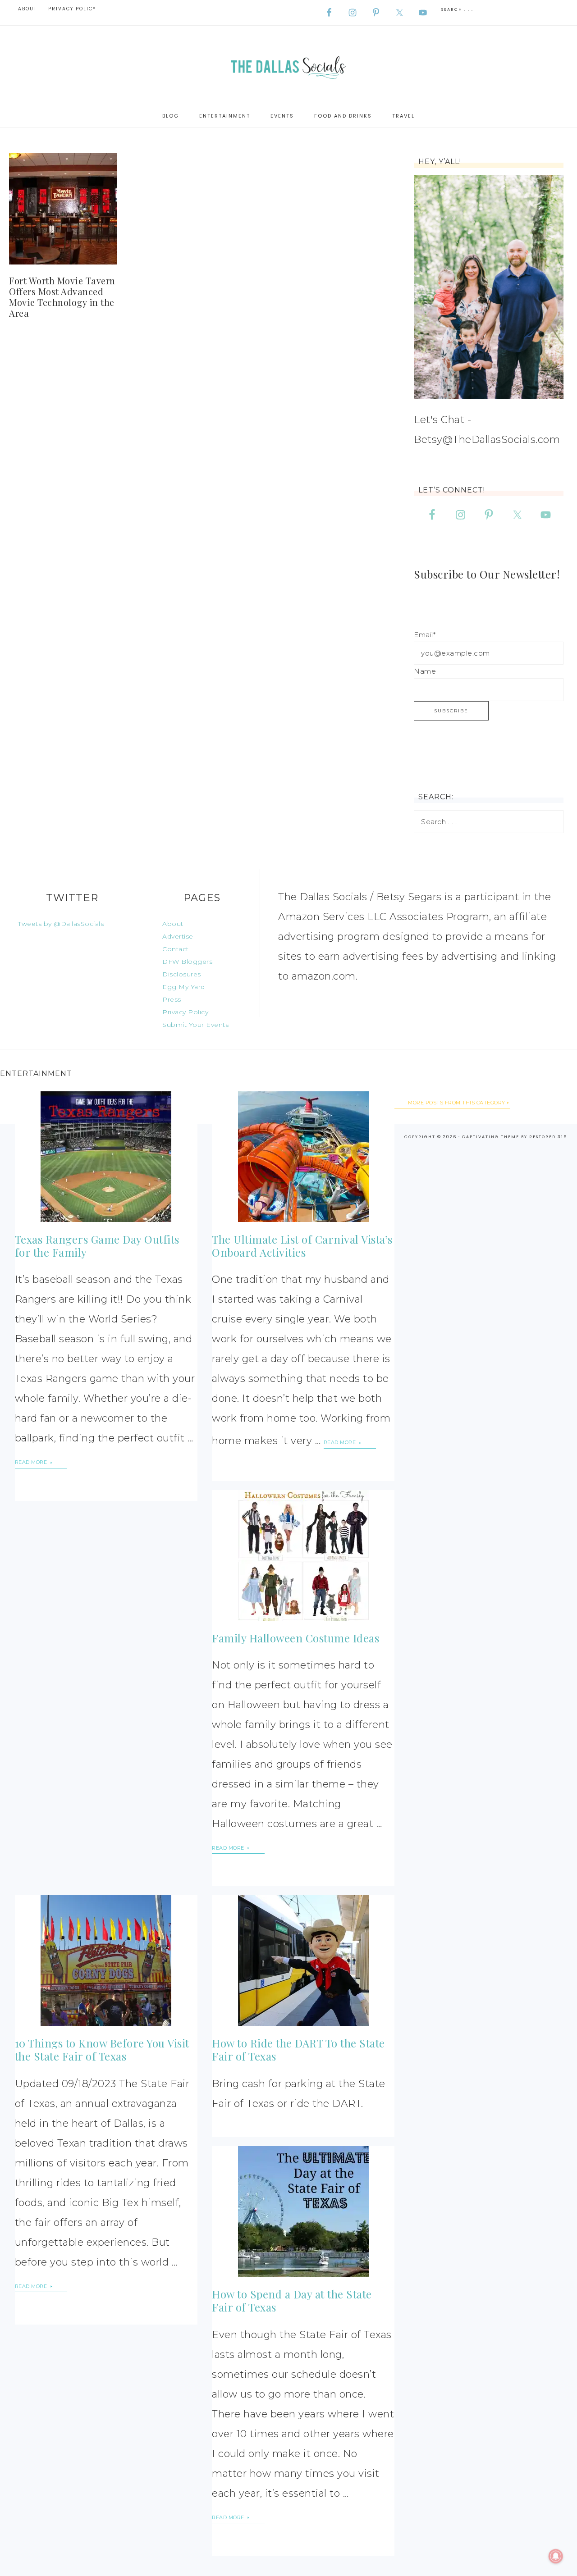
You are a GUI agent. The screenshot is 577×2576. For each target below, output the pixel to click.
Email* (425, 635)
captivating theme (491, 1137)
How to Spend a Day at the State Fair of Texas (292, 2300)
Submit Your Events (195, 1025)
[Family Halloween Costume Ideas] (303, 1555)
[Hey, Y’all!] (489, 287)
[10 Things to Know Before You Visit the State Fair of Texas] (106, 1960)
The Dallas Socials (288, 65)
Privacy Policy (185, 1012)
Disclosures (182, 974)
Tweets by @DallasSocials (61, 924)
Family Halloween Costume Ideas (295, 1638)
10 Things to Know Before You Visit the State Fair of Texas (102, 2049)
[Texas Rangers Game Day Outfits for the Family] (106, 1157)
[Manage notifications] (556, 2556)
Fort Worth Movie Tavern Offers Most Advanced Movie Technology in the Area (62, 297)
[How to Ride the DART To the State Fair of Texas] (303, 1960)
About (173, 924)
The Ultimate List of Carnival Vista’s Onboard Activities (302, 1246)
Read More (32, 1462)
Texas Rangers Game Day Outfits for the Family (97, 1246)
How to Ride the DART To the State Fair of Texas (298, 2049)
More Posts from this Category (457, 1103)
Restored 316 (548, 1137)
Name (425, 671)
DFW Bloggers (187, 962)
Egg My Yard (184, 987)
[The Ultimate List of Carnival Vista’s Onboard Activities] (303, 1157)
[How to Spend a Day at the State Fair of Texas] (303, 2211)
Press (172, 999)
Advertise (178, 936)
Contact (176, 949)
